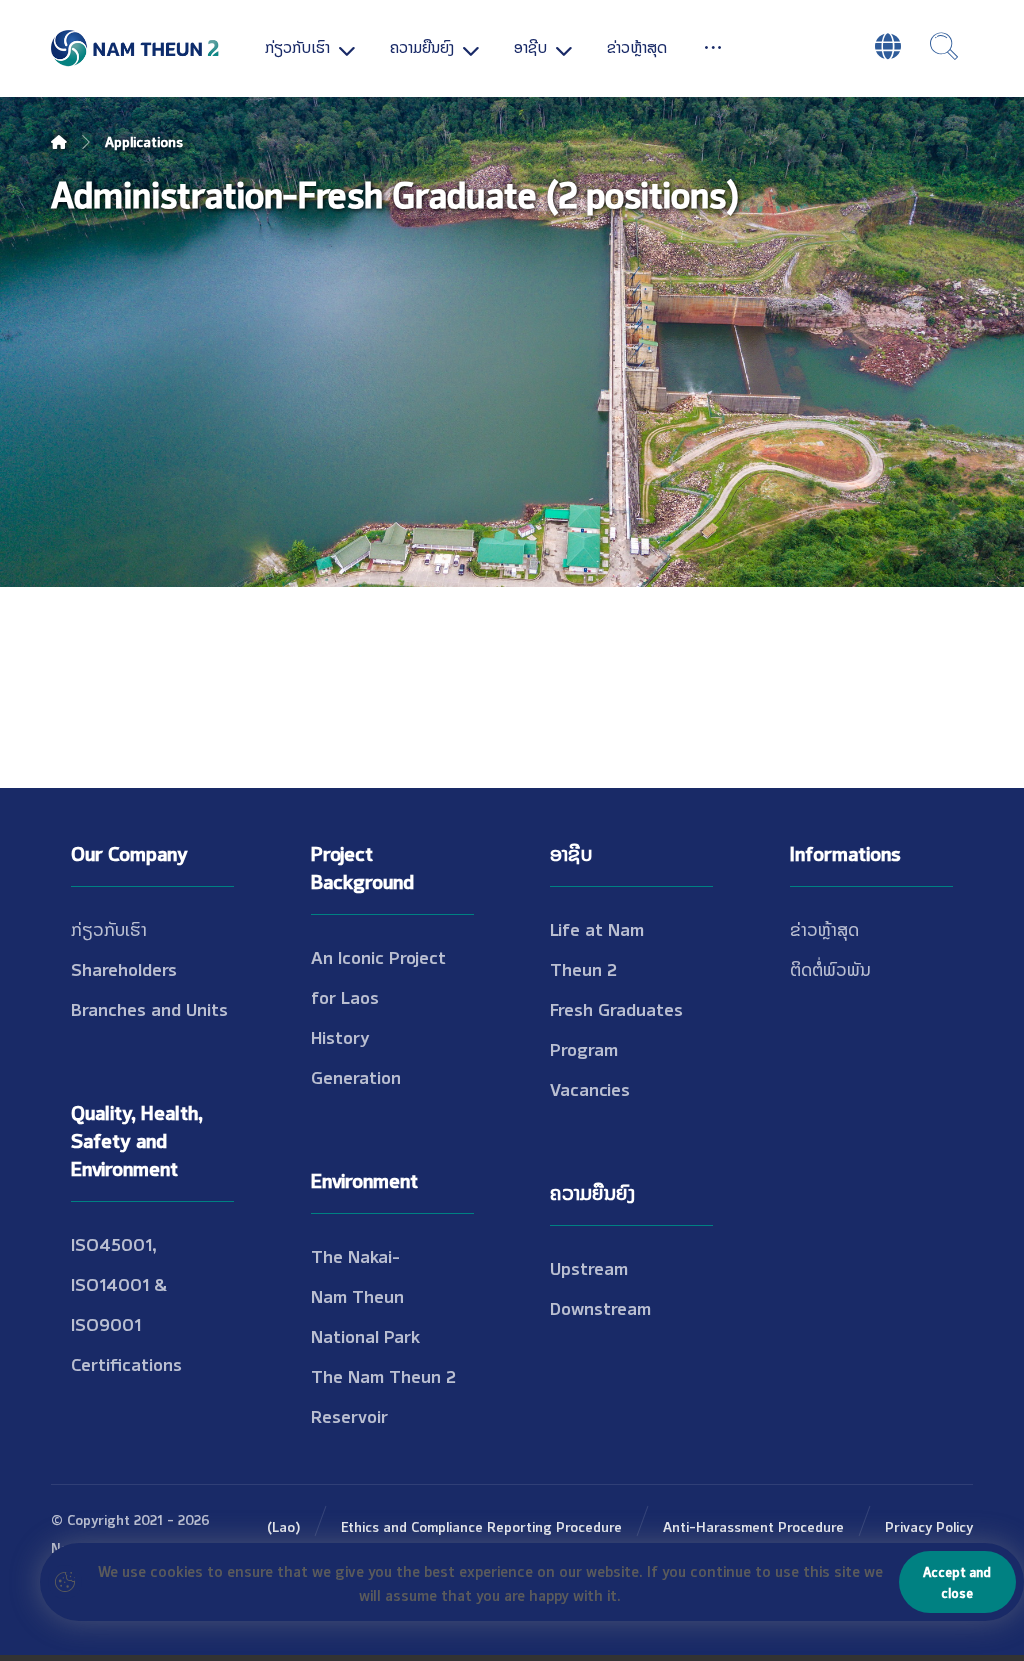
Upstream (589, 1267)
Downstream (600, 1307)
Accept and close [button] (957, 1581)
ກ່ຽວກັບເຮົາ (109, 928)
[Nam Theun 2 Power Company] (136, 48)
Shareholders (124, 968)
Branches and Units (149, 1008)
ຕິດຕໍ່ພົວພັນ (830, 968)
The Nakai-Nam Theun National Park (365, 1295)
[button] (713, 46)
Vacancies (590, 1088)
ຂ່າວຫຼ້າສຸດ (824, 928)
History (340, 1036)
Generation (356, 1076)
